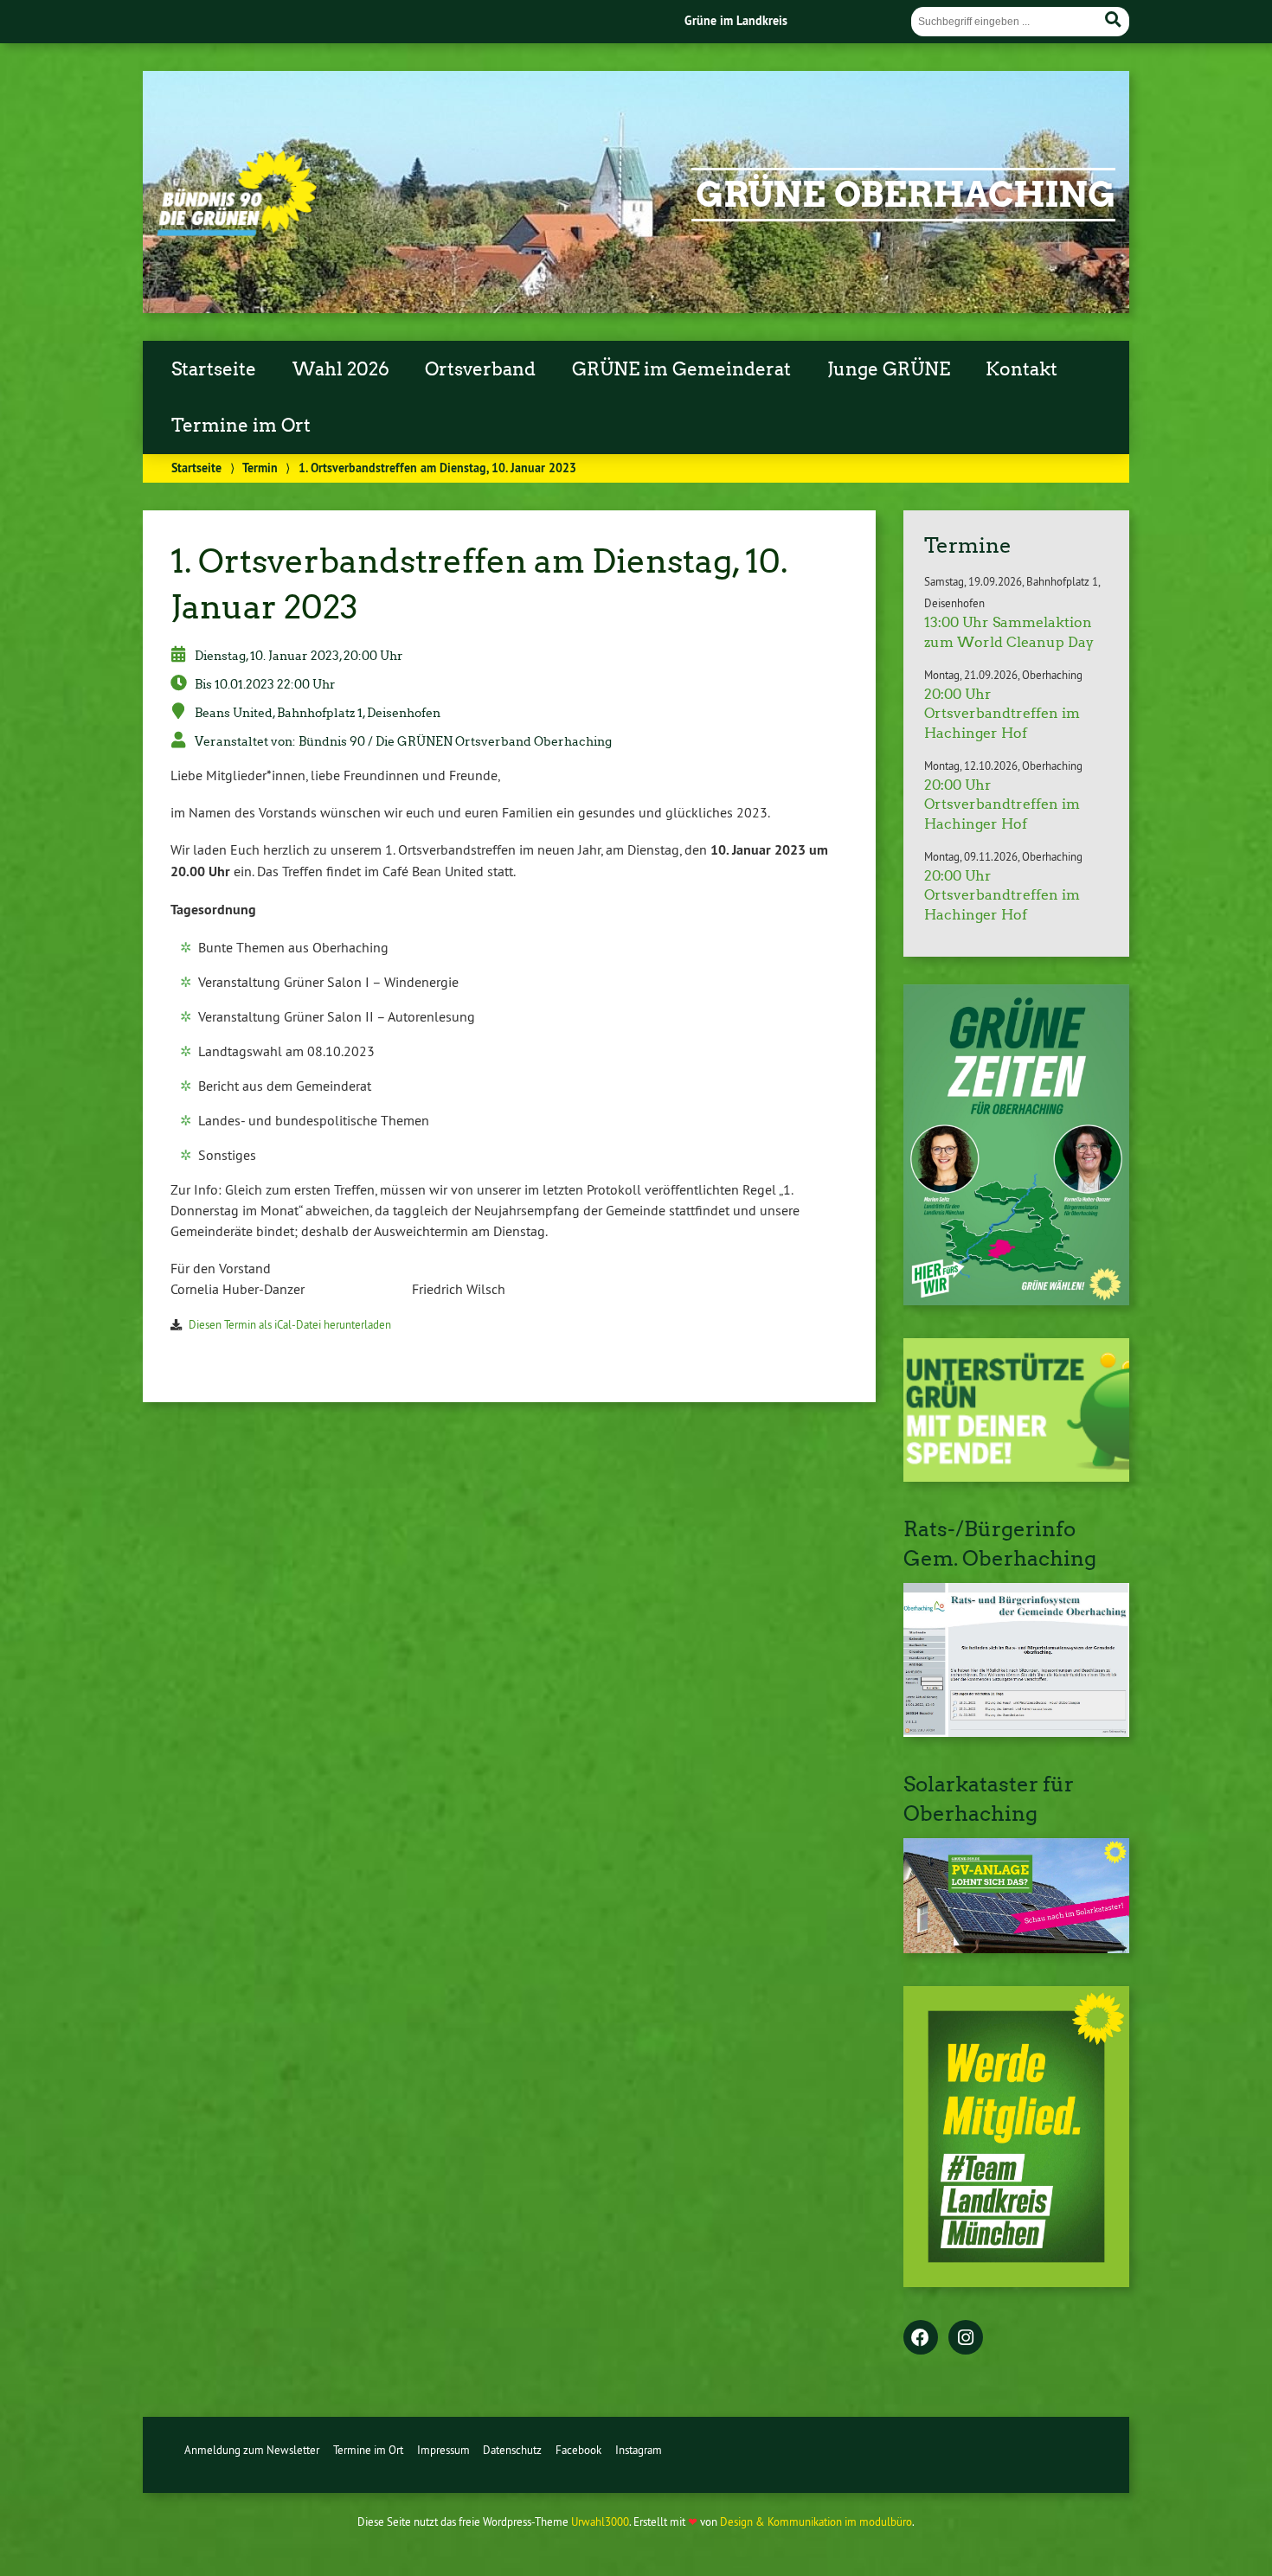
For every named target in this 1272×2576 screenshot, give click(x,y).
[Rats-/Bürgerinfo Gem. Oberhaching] (1016, 1732)
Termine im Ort (241, 426)
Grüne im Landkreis (736, 20)
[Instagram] (966, 2339)
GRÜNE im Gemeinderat (681, 369)
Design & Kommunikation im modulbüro (816, 2522)
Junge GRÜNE (889, 369)
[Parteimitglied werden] (1016, 2282)
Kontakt (1021, 369)
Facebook (578, 2450)
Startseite (214, 369)
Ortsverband (480, 369)
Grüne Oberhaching (906, 195)
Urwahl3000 (600, 2522)
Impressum (443, 2450)
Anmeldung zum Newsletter (252, 2450)
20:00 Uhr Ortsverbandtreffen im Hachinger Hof (1002, 714)
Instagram (639, 2450)
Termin (260, 468)
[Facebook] (921, 2339)
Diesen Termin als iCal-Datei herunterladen (290, 1324)
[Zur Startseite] (237, 231)
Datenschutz (512, 2450)
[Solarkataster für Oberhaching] (1016, 1948)
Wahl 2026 (341, 369)
